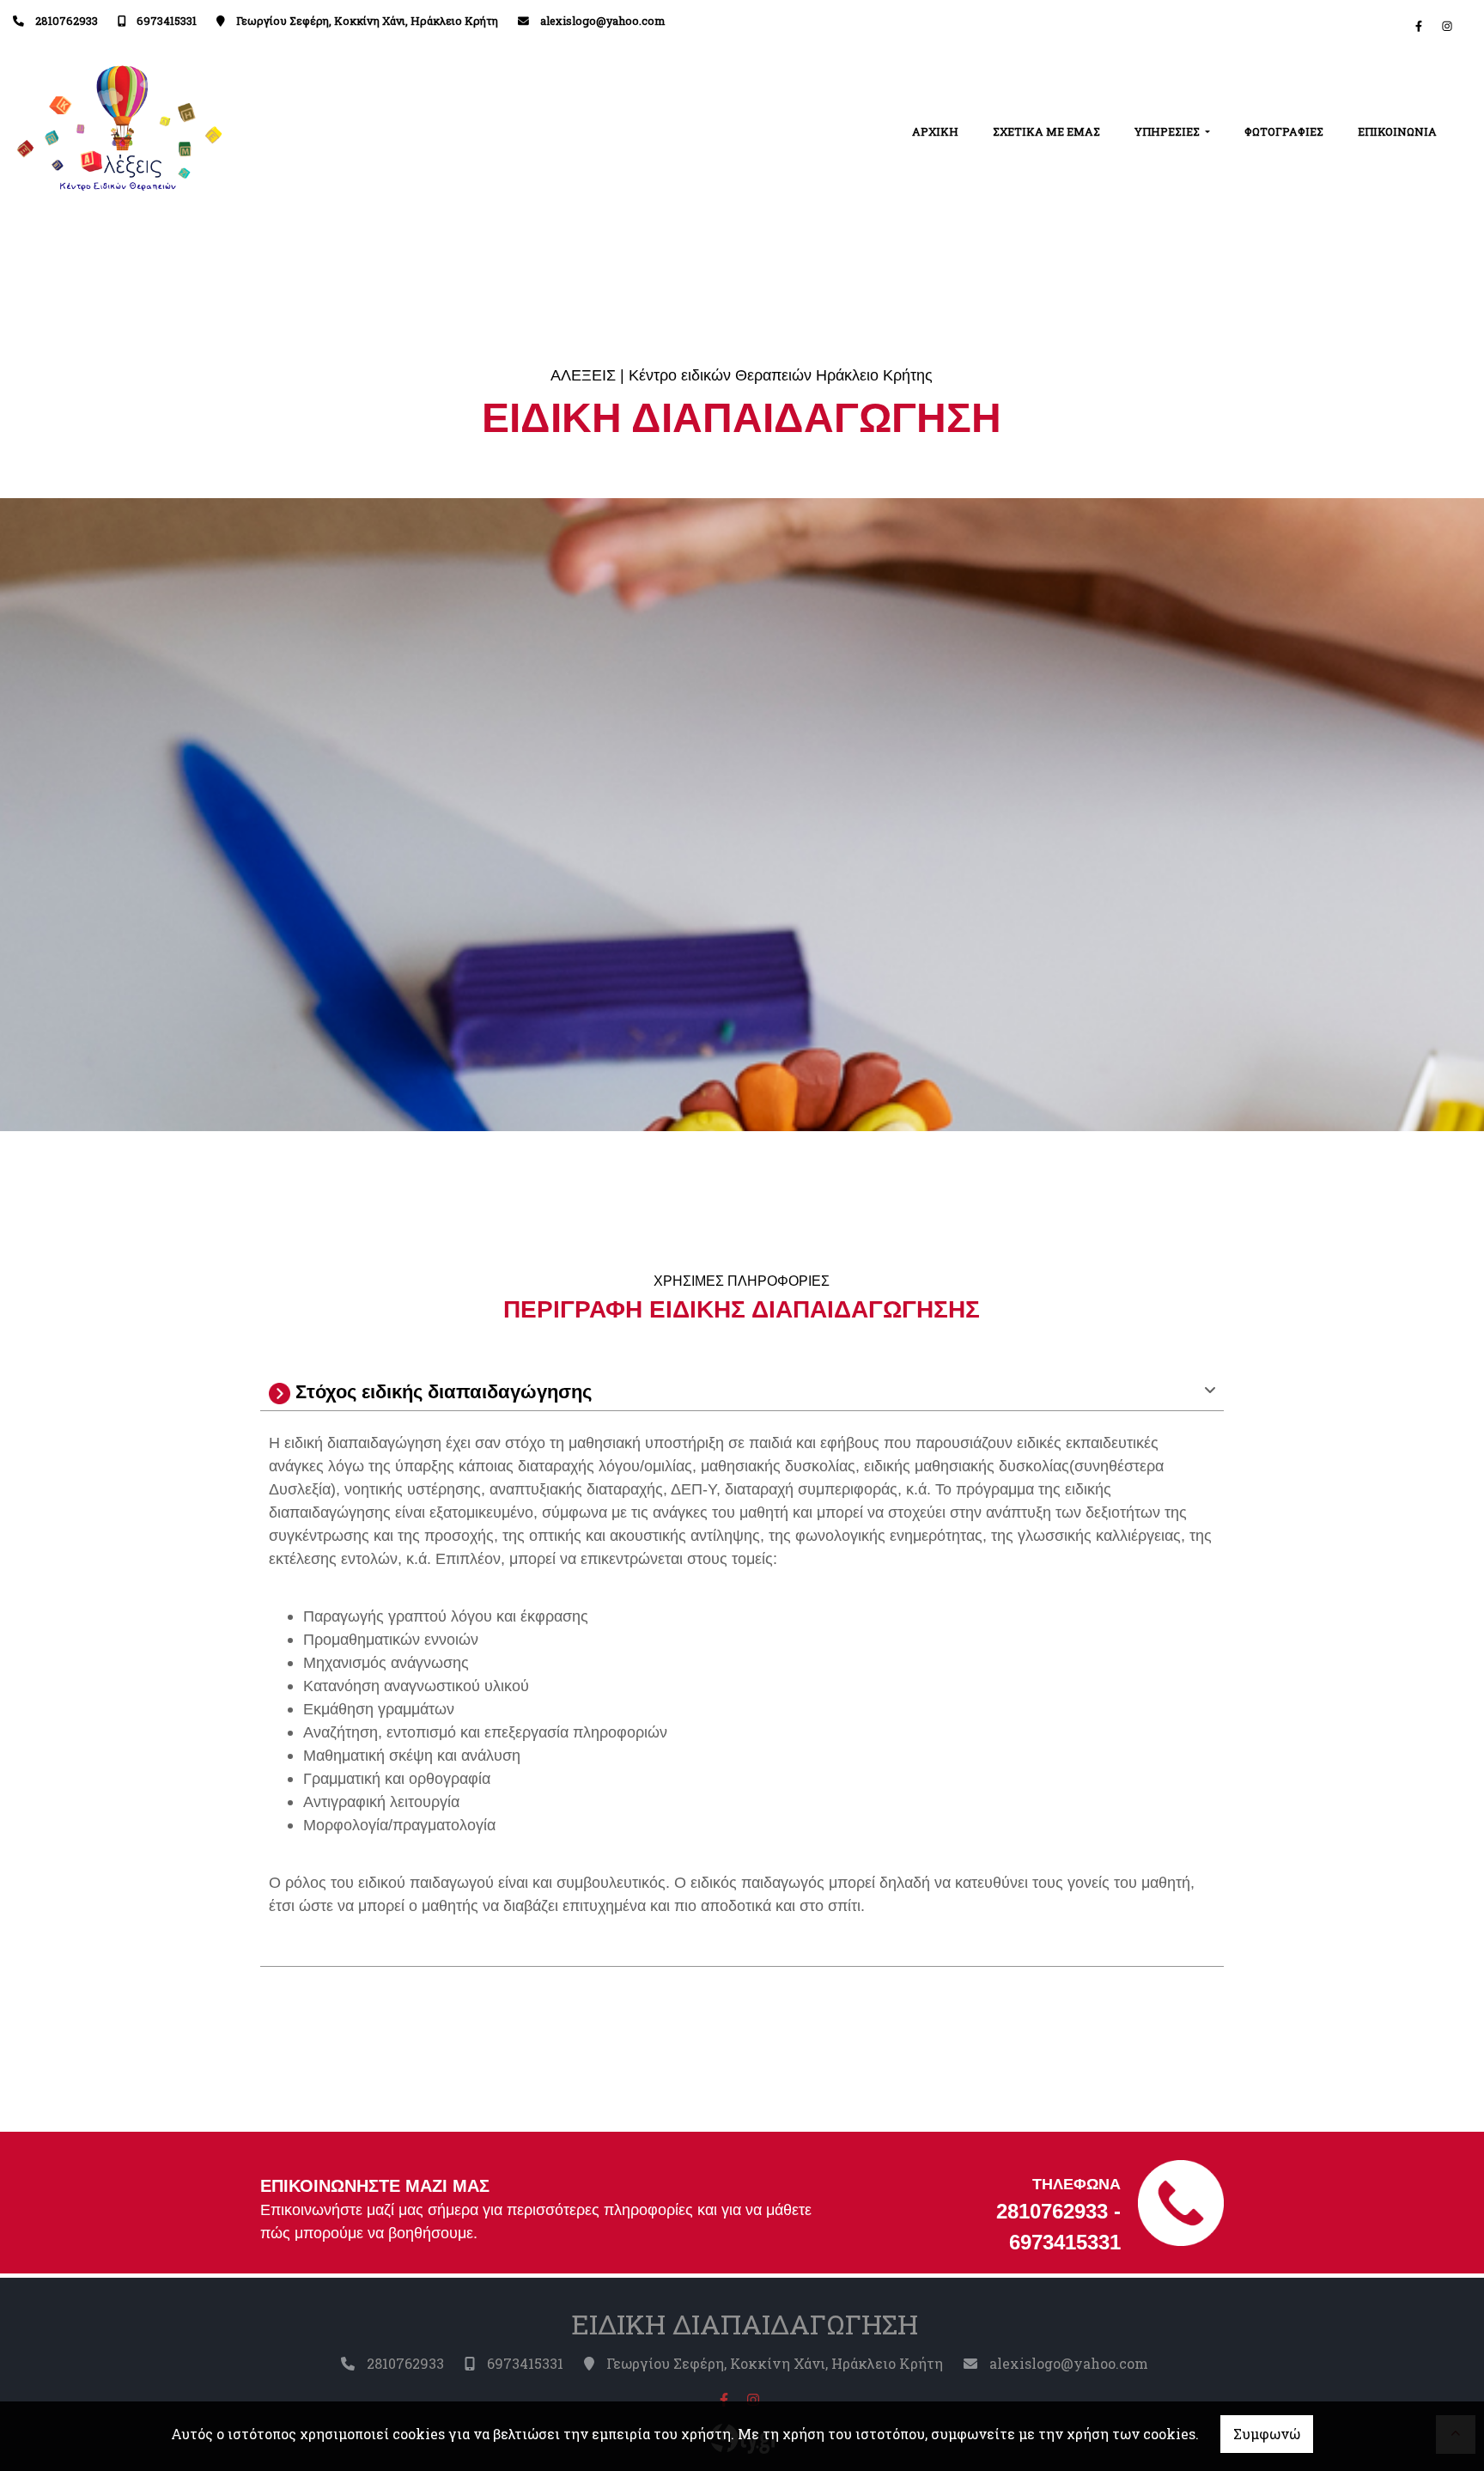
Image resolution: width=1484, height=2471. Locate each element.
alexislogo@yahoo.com (602, 21)
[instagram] (1447, 26)
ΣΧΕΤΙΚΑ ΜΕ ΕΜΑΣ (1046, 131)
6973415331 (167, 21)
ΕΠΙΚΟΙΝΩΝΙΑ (1397, 131)
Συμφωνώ (1267, 2434)
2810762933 (67, 21)
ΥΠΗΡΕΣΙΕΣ (1168, 131)
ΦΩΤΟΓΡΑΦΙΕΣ (1284, 131)
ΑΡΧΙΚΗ (935, 131)
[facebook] (1419, 26)
